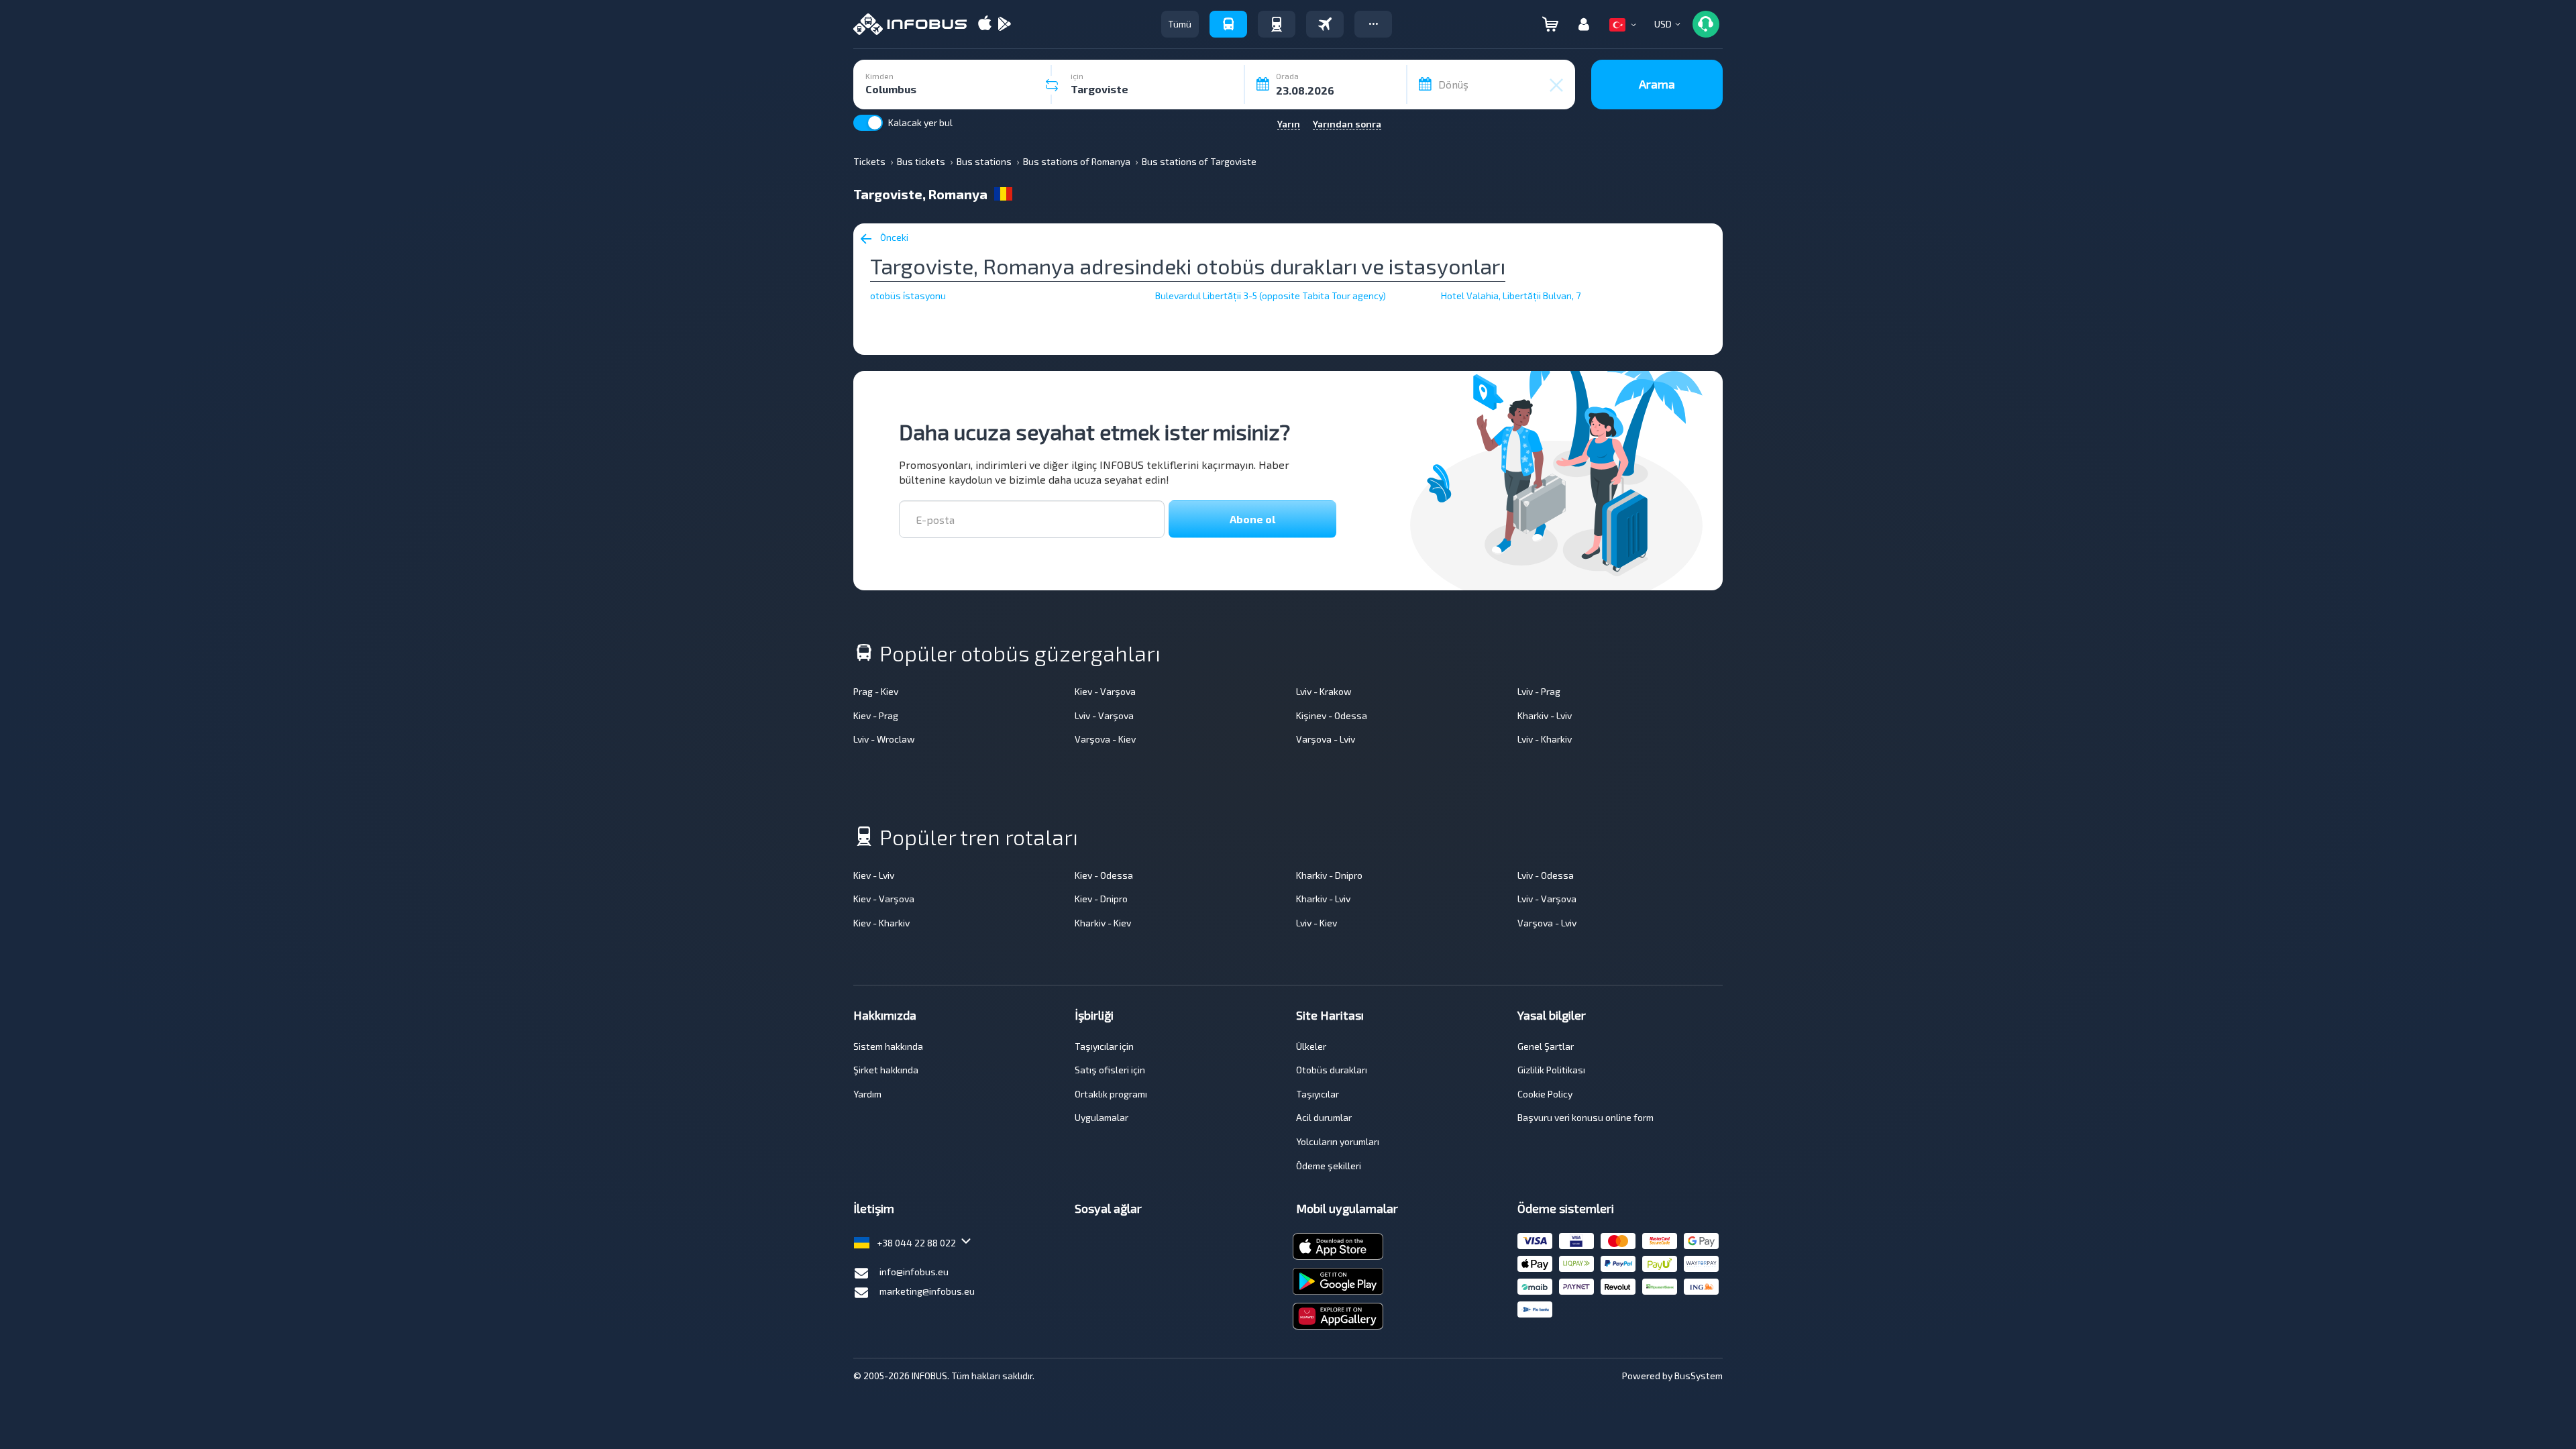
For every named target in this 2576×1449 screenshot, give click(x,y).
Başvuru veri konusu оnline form (1586, 1117)
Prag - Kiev (876, 691)
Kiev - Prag (876, 715)
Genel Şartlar (1546, 1046)
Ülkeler (1311, 1046)
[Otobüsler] (1228, 24)
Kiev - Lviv (874, 875)
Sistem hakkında (888, 1046)
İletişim (874, 1208)
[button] (1373, 24)
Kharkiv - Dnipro (1329, 875)
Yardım (867, 1094)
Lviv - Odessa (1546, 875)
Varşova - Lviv (1326, 739)
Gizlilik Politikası (1551, 1070)
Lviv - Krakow (1324, 691)
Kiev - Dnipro (1101, 899)
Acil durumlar (1324, 1117)
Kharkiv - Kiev (1103, 923)
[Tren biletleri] (1277, 24)
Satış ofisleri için (1110, 1070)
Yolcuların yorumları (1338, 1141)
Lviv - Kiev (1317, 923)
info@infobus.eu (914, 1272)
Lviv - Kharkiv (1545, 739)
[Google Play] (1004, 24)
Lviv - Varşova (1104, 715)
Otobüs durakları (1332, 1070)
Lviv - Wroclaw (884, 739)
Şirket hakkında (886, 1070)
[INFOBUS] (910, 24)
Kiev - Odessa (1104, 875)
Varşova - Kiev (1105, 739)
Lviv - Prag (1539, 691)
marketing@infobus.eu (927, 1291)
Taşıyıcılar (1318, 1094)
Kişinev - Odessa (1332, 715)
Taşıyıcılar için (1104, 1046)
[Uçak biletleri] (1325, 24)
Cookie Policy (1545, 1094)
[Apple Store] (985, 24)
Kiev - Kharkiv (881, 923)
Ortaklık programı (1111, 1094)
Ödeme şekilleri (1329, 1166)
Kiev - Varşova (1105, 691)
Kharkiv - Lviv (1545, 715)
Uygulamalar (1102, 1117)
